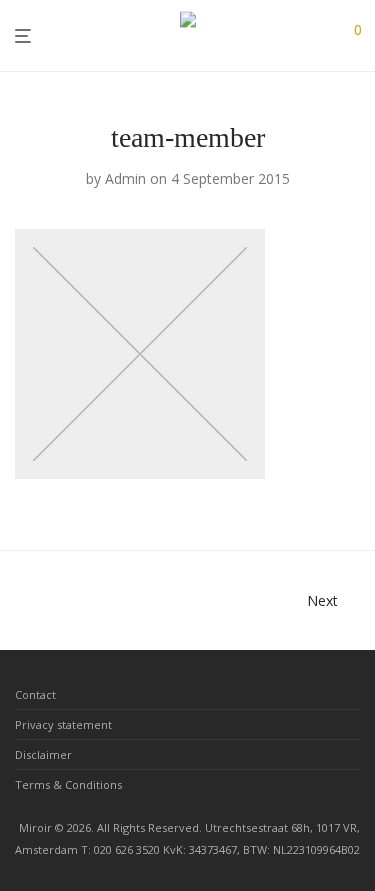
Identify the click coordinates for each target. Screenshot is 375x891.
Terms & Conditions (68, 784)
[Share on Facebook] (295, 493)
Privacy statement (63, 724)
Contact (35, 694)
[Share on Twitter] (324, 493)
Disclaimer (43, 754)
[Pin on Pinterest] (353, 493)
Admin (125, 178)
